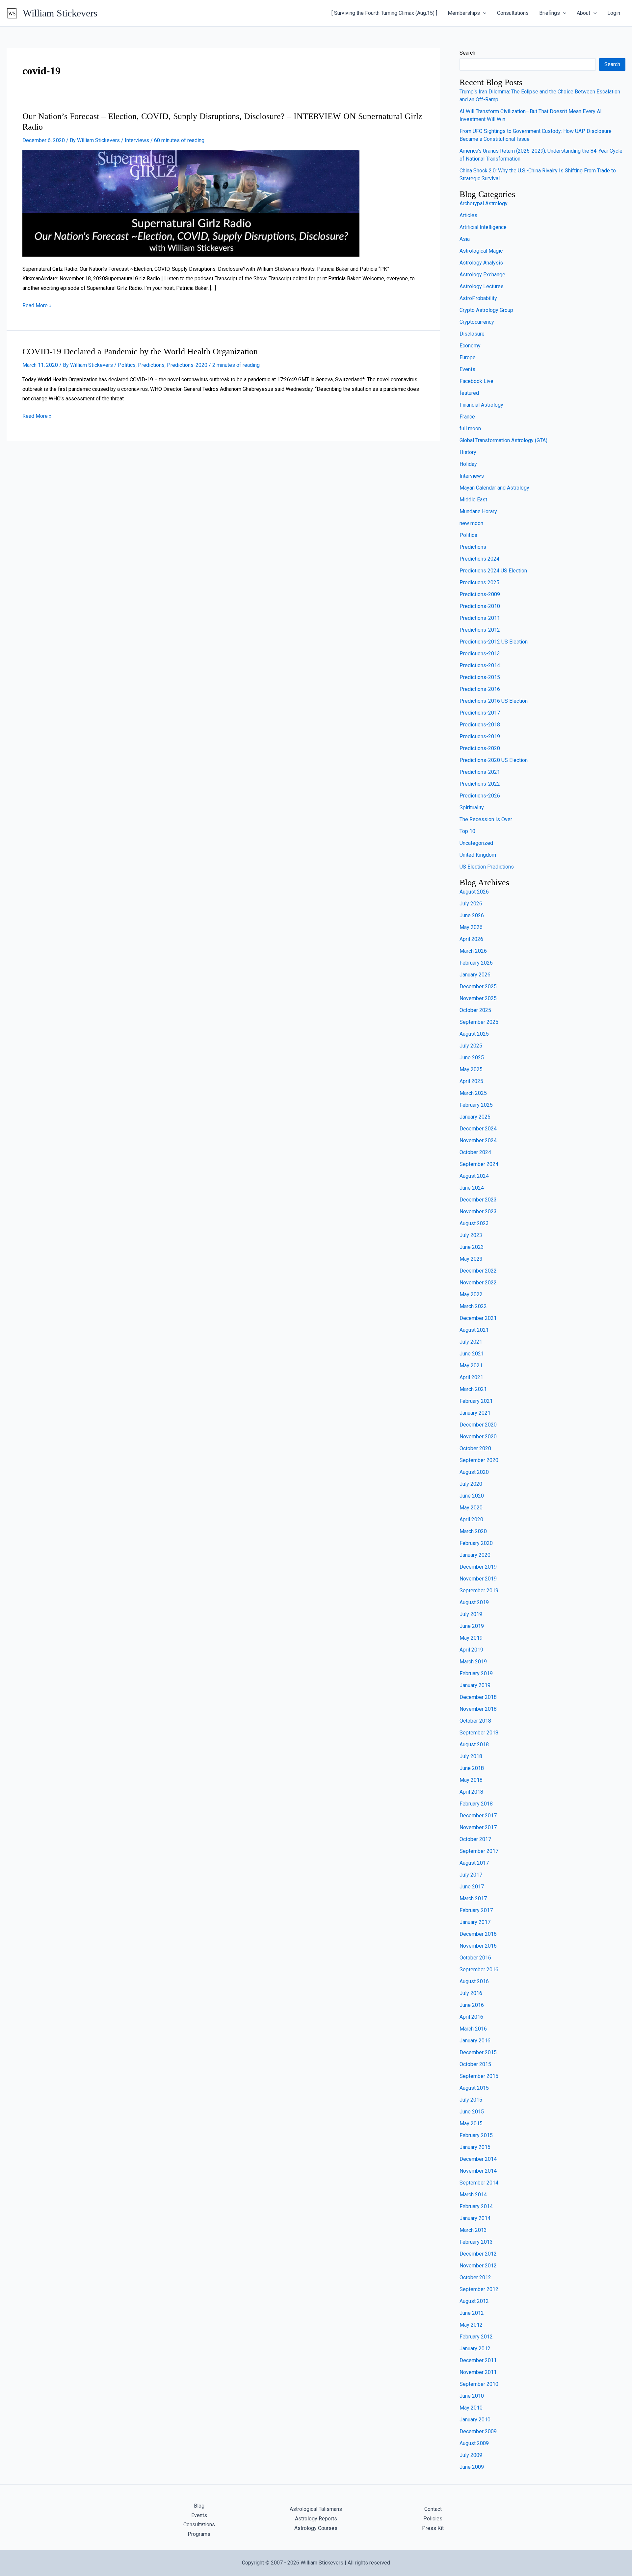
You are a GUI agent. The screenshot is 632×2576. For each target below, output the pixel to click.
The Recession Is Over (486, 819)
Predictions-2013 (480, 654)
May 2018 (471, 1780)
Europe (468, 357)
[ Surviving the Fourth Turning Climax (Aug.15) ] (384, 13)
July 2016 (471, 1993)
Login (614, 13)
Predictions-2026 (480, 796)
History (468, 452)
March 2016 (473, 2029)
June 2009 (472, 2467)
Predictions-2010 (480, 606)
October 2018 (475, 1721)
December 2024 (478, 1129)
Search (467, 53)
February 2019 (476, 1673)
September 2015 (479, 2076)
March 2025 (473, 1093)
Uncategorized (476, 843)
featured (469, 393)
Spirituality (472, 808)
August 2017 (474, 1863)
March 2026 (473, 951)
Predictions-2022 (480, 784)
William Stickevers (60, 13)
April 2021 (471, 1377)
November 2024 (478, 1140)
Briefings (550, 13)
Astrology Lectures (482, 286)
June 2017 (472, 1887)
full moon (470, 429)
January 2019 (475, 1685)
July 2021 (471, 1342)
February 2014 (476, 2206)
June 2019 (472, 1626)
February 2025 (476, 1105)
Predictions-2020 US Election (494, 760)
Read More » (37, 305)
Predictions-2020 (187, 365)
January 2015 (475, 2147)
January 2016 (475, 2041)
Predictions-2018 (480, 725)
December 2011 (478, 2360)
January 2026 (475, 975)
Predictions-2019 (480, 736)
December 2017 (478, 1816)
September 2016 (479, 1970)
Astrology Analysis (481, 263)
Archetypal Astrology (484, 203)
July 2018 (471, 1756)
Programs (199, 2534)
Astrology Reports (316, 2519)
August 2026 (474, 892)
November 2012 (478, 2266)
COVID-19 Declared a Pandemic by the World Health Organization (140, 352)
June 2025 (472, 1058)
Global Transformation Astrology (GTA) (503, 440)
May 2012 (471, 2325)
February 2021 (476, 1401)
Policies (433, 2519)
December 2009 (478, 2431)
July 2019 (471, 1614)
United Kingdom (478, 855)
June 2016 (472, 2005)
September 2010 (479, 2384)
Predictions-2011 (480, 618)
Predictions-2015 (480, 677)
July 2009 (471, 2455)
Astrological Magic (481, 251)
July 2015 (471, 2100)
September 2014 (479, 2183)
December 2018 (478, 1697)
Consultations (513, 13)
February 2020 (476, 1543)
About (583, 13)
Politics (127, 365)
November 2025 (478, 998)
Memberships (464, 13)
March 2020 (473, 1531)
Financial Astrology (481, 405)
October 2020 (475, 1448)
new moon (471, 523)
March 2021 (473, 1389)
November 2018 (478, 1709)
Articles (468, 215)
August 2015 (474, 2088)
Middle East (473, 500)
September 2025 (479, 1022)
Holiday (468, 464)
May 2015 (471, 2123)
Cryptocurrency (477, 322)
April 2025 (471, 1081)
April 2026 (471, 939)
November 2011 (478, 2372)
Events (467, 369)
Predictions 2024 (479, 559)
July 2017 (471, 1875)
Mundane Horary (478, 511)
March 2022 (473, 1306)
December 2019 (478, 1567)
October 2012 (475, 2277)
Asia (465, 239)
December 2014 (478, 2159)
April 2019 (471, 1650)
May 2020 (471, 1508)
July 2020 (471, 1484)
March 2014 (473, 2195)
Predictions (151, 365)
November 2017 (478, 1827)
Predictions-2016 (480, 689)
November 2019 (478, 1579)
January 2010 (475, 2420)
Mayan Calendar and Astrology (494, 488)
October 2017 (475, 1839)
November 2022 (478, 1283)
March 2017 (473, 1898)
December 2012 (478, 2254)
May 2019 (471, 1638)
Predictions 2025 (479, 582)
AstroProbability (478, 298)
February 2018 (476, 1804)
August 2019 (474, 1602)
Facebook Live (476, 381)
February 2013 (476, 2242)
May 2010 (471, 2408)
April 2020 (471, 1519)
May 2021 (471, 1365)
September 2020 (479, 1460)
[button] (483, 13)
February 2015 (476, 2135)
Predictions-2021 (480, 772)
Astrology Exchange (482, 275)
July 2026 (471, 904)
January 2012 (475, 2349)
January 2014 (475, 2218)
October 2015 (475, 2064)
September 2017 (479, 1851)
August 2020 (474, 1472)
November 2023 (478, 1212)
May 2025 (471, 1069)
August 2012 (474, 2301)
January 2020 (475, 1555)
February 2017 (476, 1910)
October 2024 (475, 1152)
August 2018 (474, 1744)
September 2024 (479, 1164)
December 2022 (478, 1271)
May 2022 (471, 1294)
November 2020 (478, 1437)
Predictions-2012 (480, 630)
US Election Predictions (487, 867)
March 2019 (473, 1662)
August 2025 (474, 1034)
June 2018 (472, 1768)
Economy (470, 346)
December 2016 (478, 1934)
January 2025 (475, 1117)
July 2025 (471, 1046)
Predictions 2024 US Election (493, 571)
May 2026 (471, 927)
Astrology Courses (316, 2528)
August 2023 (474, 1223)
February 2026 (476, 963)
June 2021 (472, 1354)
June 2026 (472, 915)
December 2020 (478, 1425)
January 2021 (475, 1413)
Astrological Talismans (316, 2509)
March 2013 (473, 2230)
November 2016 (478, 1946)
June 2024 (472, 1188)
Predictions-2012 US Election (494, 642)
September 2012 (479, 2289)
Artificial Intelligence (483, 227)
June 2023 (472, 1247)
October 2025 (475, 1010)
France (467, 417)
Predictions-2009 (480, 594)
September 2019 (479, 1591)
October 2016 (475, 1958)
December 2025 (478, 986)
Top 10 (467, 831)
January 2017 (475, 1922)
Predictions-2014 (480, 665)
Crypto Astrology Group (486, 310)
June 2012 (472, 2313)
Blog (199, 2506)
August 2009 (474, 2443)
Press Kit (433, 2528)
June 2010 (472, 2396)
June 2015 (472, 2112)
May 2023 (471, 1259)
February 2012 (476, 2337)
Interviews (137, 140)
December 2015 (478, 2052)
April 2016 (471, 2017)
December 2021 (478, 1318)
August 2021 (474, 1330)
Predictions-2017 (480, 713)
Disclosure (472, 334)
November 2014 (478, 2171)
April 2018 (471, 1792)
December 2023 (478, 1200)
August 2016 (474, 1981)
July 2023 (471, 1235)
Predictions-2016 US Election (494, 701)
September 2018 (479, 1733)
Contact (433, 2509)
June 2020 (472, 1496)
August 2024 (474, 1176)
